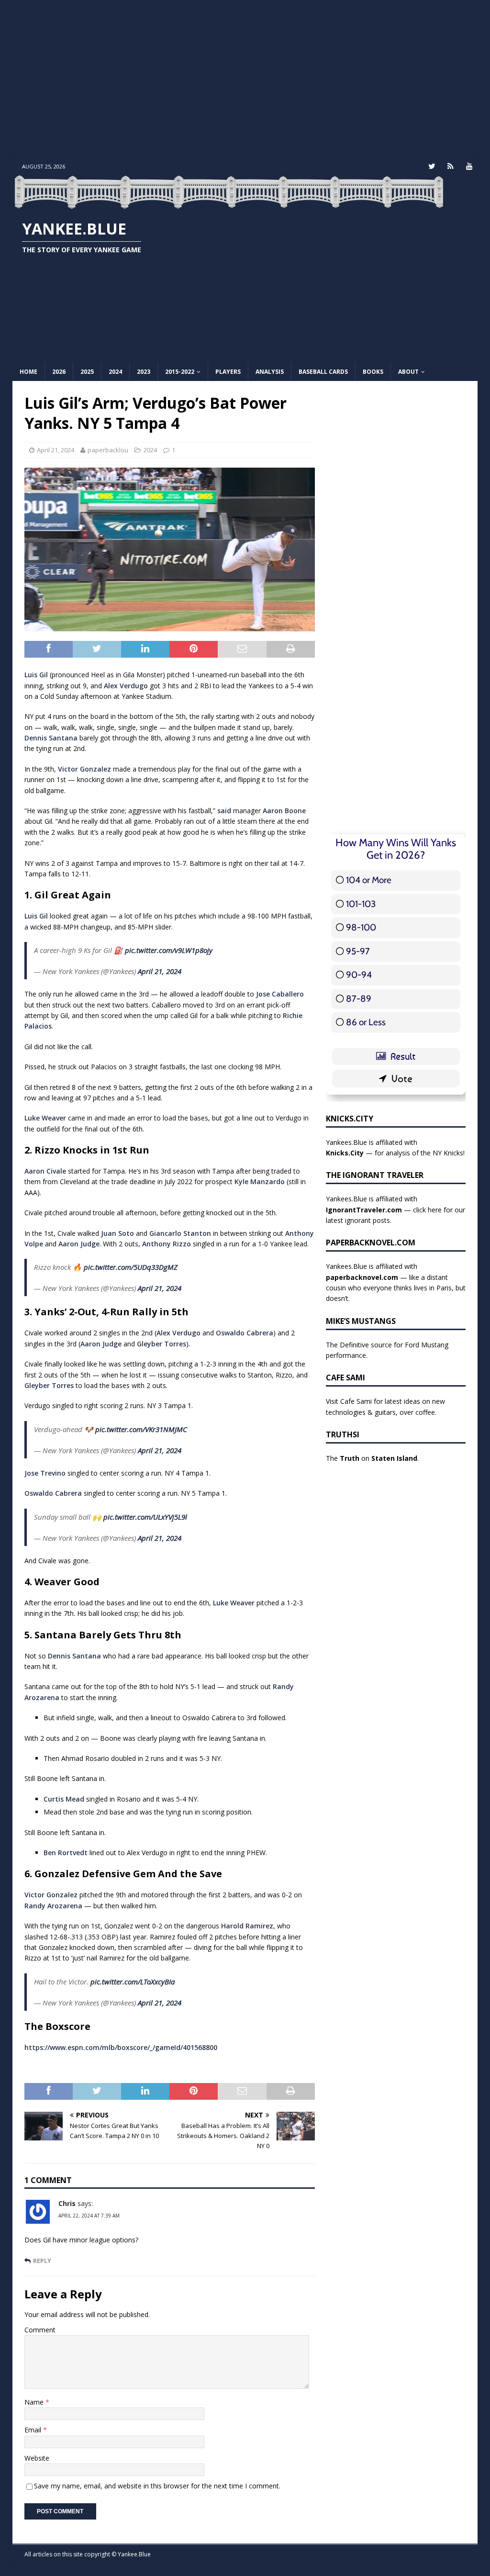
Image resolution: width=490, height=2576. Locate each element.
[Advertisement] (245, 79)
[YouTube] (469, 166)
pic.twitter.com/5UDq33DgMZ (131, 1267)
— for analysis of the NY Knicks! (395, 1153)
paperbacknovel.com (362, 1277)
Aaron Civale (45, 1171)
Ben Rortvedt (66, 1853)
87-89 (359, 999)
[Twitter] (432, 166)
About (408, 372)
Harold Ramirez (247, 1926)
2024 (115, 372)
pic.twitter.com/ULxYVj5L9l (145, 1517)
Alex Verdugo (126, 686)
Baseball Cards (323, 372)
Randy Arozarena (53, 1906)
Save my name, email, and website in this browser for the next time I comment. (157, 2486)
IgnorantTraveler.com (364, 1210)
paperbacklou (108, 450)
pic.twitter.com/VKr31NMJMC (141, 1429)
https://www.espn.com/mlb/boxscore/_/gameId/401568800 (121, 2047)
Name (35, 2402)
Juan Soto (117, 1233)
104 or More (369, 880)
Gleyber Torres (161, 1344)
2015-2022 (180, 372)
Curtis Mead (64, 1799)
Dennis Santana (51, 738)
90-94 (359, 975)
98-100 (361, 927)
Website (37, 2458)
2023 (144, 372)
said (224, 811)
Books (373, 372)
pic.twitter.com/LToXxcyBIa (133, 1982)
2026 (59, 372)
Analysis (270, 372)
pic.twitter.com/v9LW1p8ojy (169, 950)
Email (34, 2430)
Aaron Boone (284, 811)
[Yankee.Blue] (229, 204)
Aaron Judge (79, 1244)
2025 (87, 372)
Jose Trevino (45, 1473)
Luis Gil (36, 675)
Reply (42, 2261)
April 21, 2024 (56, 450)
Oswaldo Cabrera (245, 1333)
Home (28, 372)
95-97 (358, 951)
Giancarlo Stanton (180, 1233)
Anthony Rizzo (167, 1244)
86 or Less (366, 1022)
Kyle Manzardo (260, 1182)
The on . (372, 1458)
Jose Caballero (280, 994)
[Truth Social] (451, 166)
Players (228, 372)
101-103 (361, 904)
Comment (40, 2330)
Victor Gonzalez (84, 769)
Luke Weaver (45, 1118)
